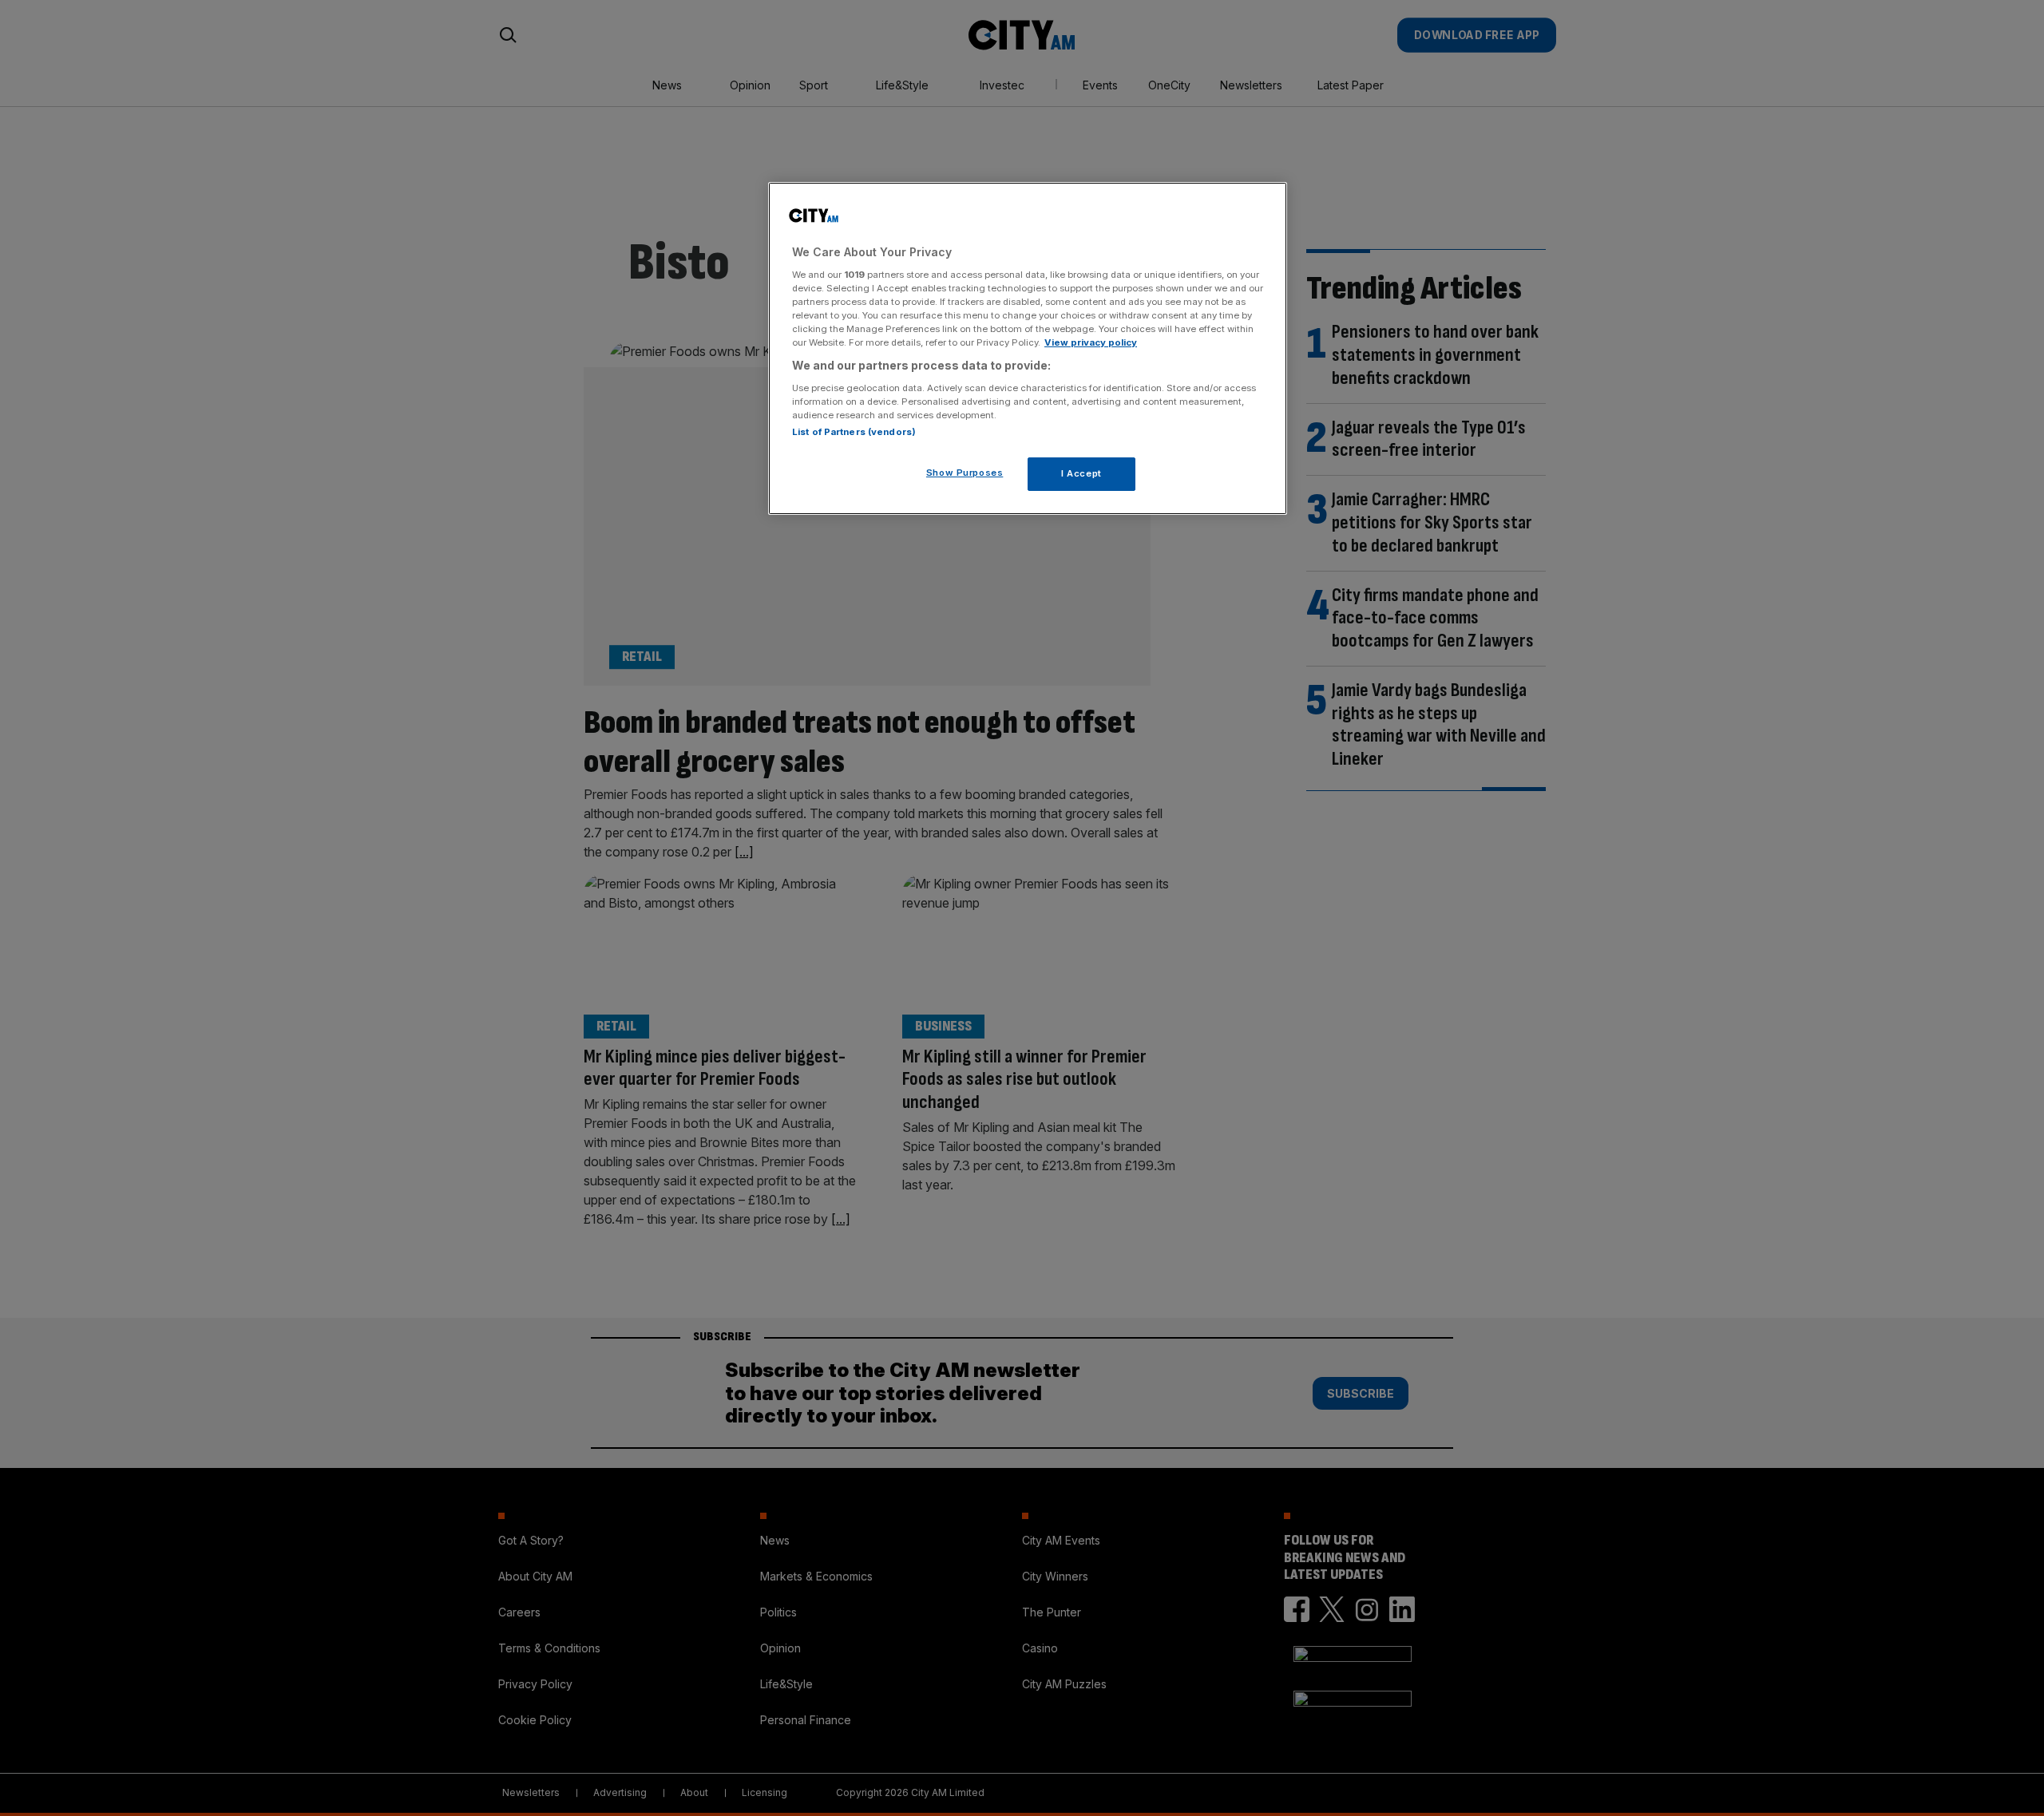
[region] (1028, 349)
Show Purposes (965, 472)
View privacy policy (1091, 342)
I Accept (1081, 473)
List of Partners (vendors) (854, 431)
